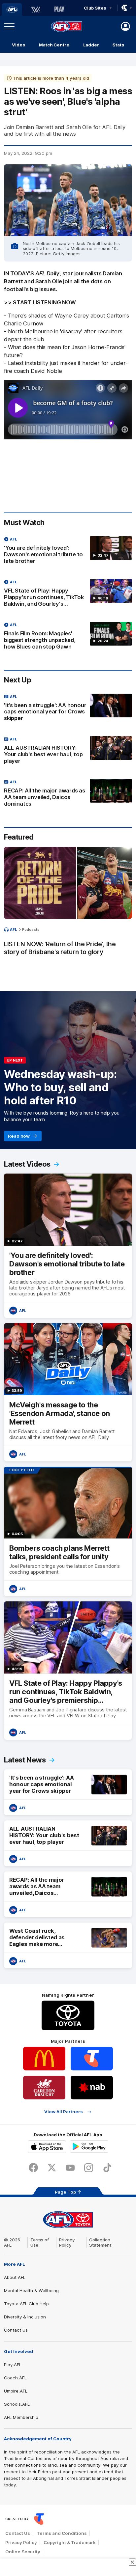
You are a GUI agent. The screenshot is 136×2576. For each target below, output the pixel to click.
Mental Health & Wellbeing (31, 2290)
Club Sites (95, 8)
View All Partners (64, 2112)
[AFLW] (36, 10)
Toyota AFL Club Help (26, 2304)
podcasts (31, 929)
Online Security (23, 2552)
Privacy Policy (67, 2242)
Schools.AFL (17, 2404)
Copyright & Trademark (70, 2542)
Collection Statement (100, 2242)
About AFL (15, 2277)
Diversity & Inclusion (25, 2317)
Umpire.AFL (16, 2391)
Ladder (91, 45)
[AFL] (12, 10)
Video (19, 45)
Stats (118, 45)
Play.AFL (13, 2365)
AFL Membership (21, 2417)
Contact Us (16, 2330)
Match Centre (54, 45)
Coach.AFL (15, 2378)
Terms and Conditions (62, 2533)
